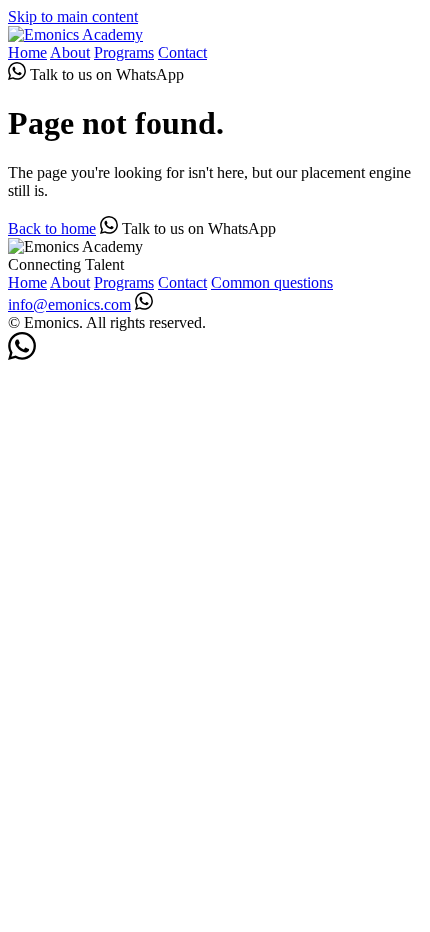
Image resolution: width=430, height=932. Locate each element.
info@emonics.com (69, 304)
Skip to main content (73, 16)
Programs (124, 52)
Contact (182, 52)
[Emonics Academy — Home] (75, 34)
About (70, 52)
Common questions (272, 282)
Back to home (52, 228)
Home (27, 52)
